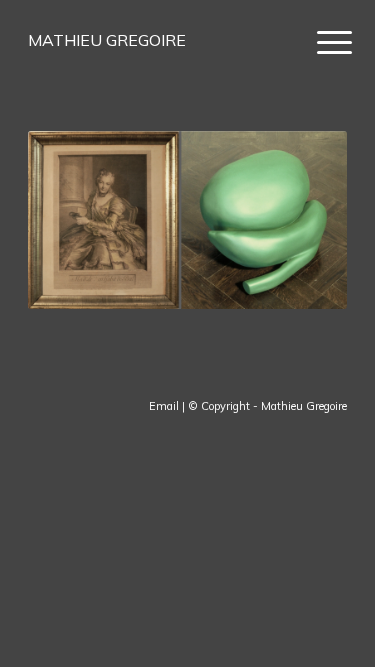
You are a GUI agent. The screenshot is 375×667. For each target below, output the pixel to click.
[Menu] (319, 42)
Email (164, 406)
